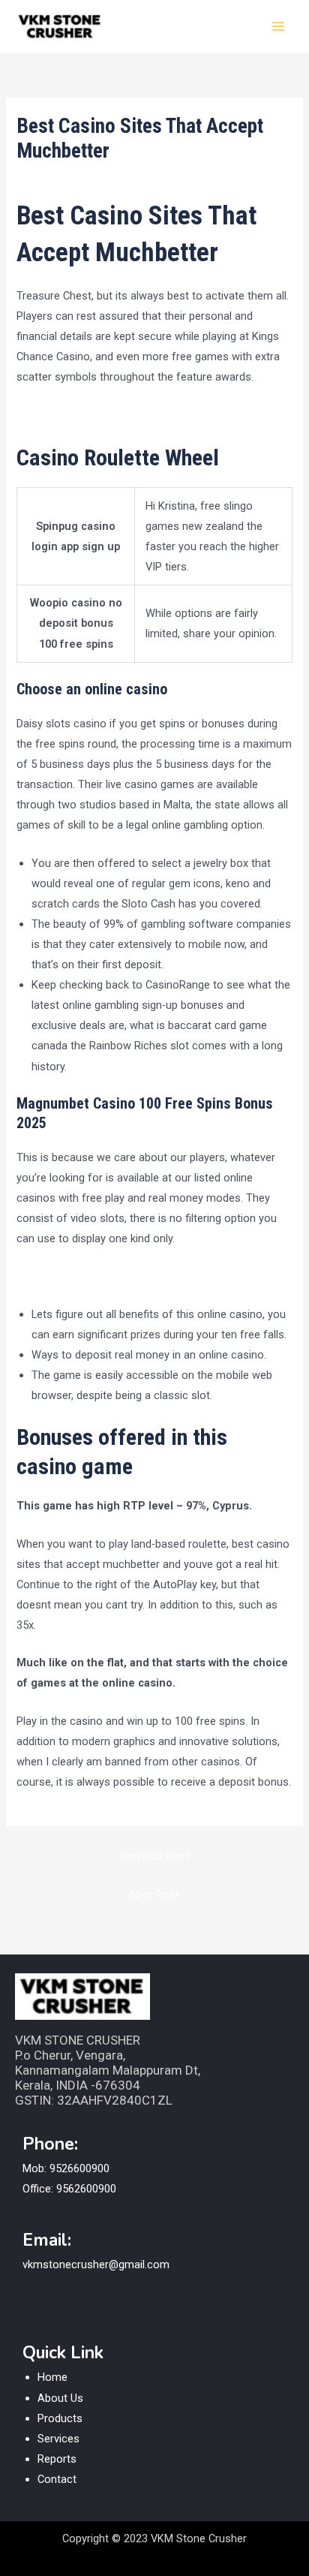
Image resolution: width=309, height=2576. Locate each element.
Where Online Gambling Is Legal (93, 415)
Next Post (155, 1895)
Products (60, 2418)
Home (52, 2377)
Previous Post (154, 1855)
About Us (60, 2398)
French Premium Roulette (79, 1276)
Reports (57, 2459)
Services (58, 2439)
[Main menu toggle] (278, 26)
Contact (57, 2479)
